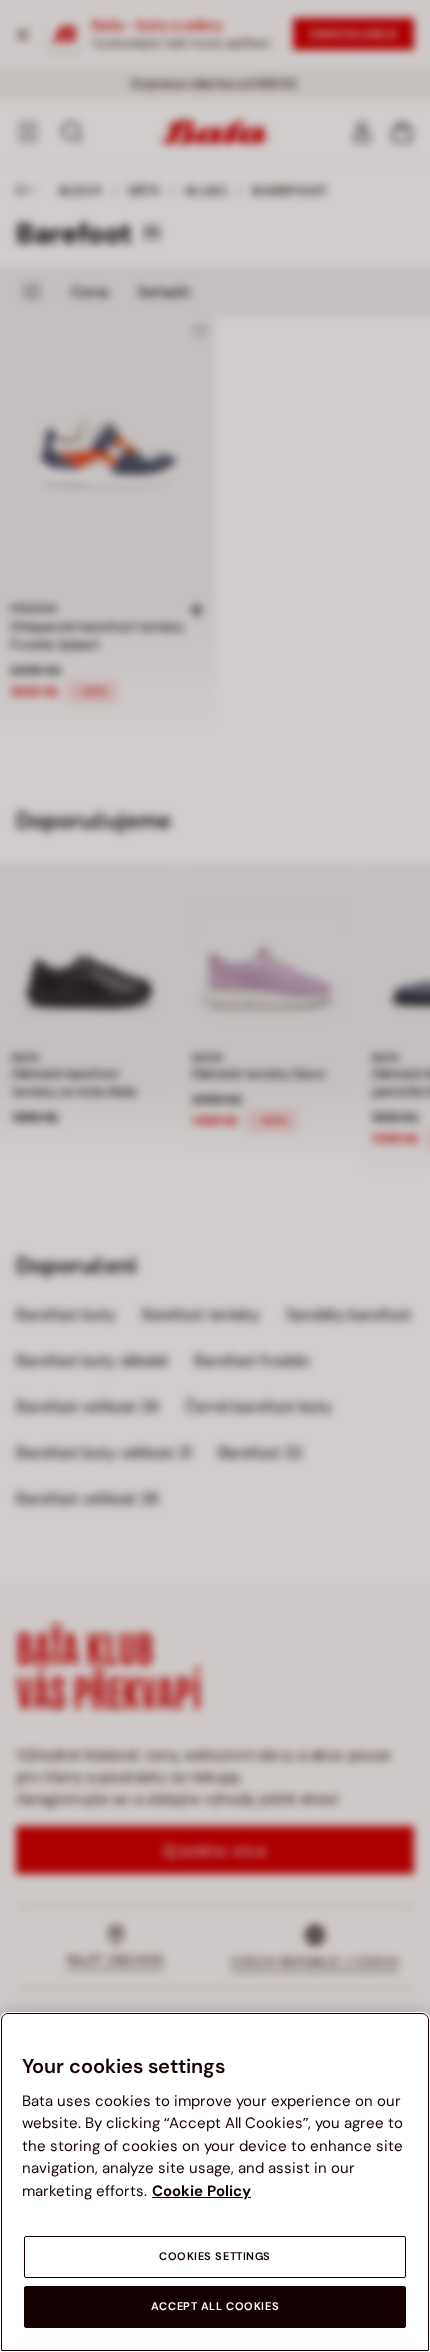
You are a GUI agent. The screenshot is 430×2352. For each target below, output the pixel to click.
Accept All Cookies (215, 2306)
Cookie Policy (201, 2191)
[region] (215, 2182)
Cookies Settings (215, 2256)
